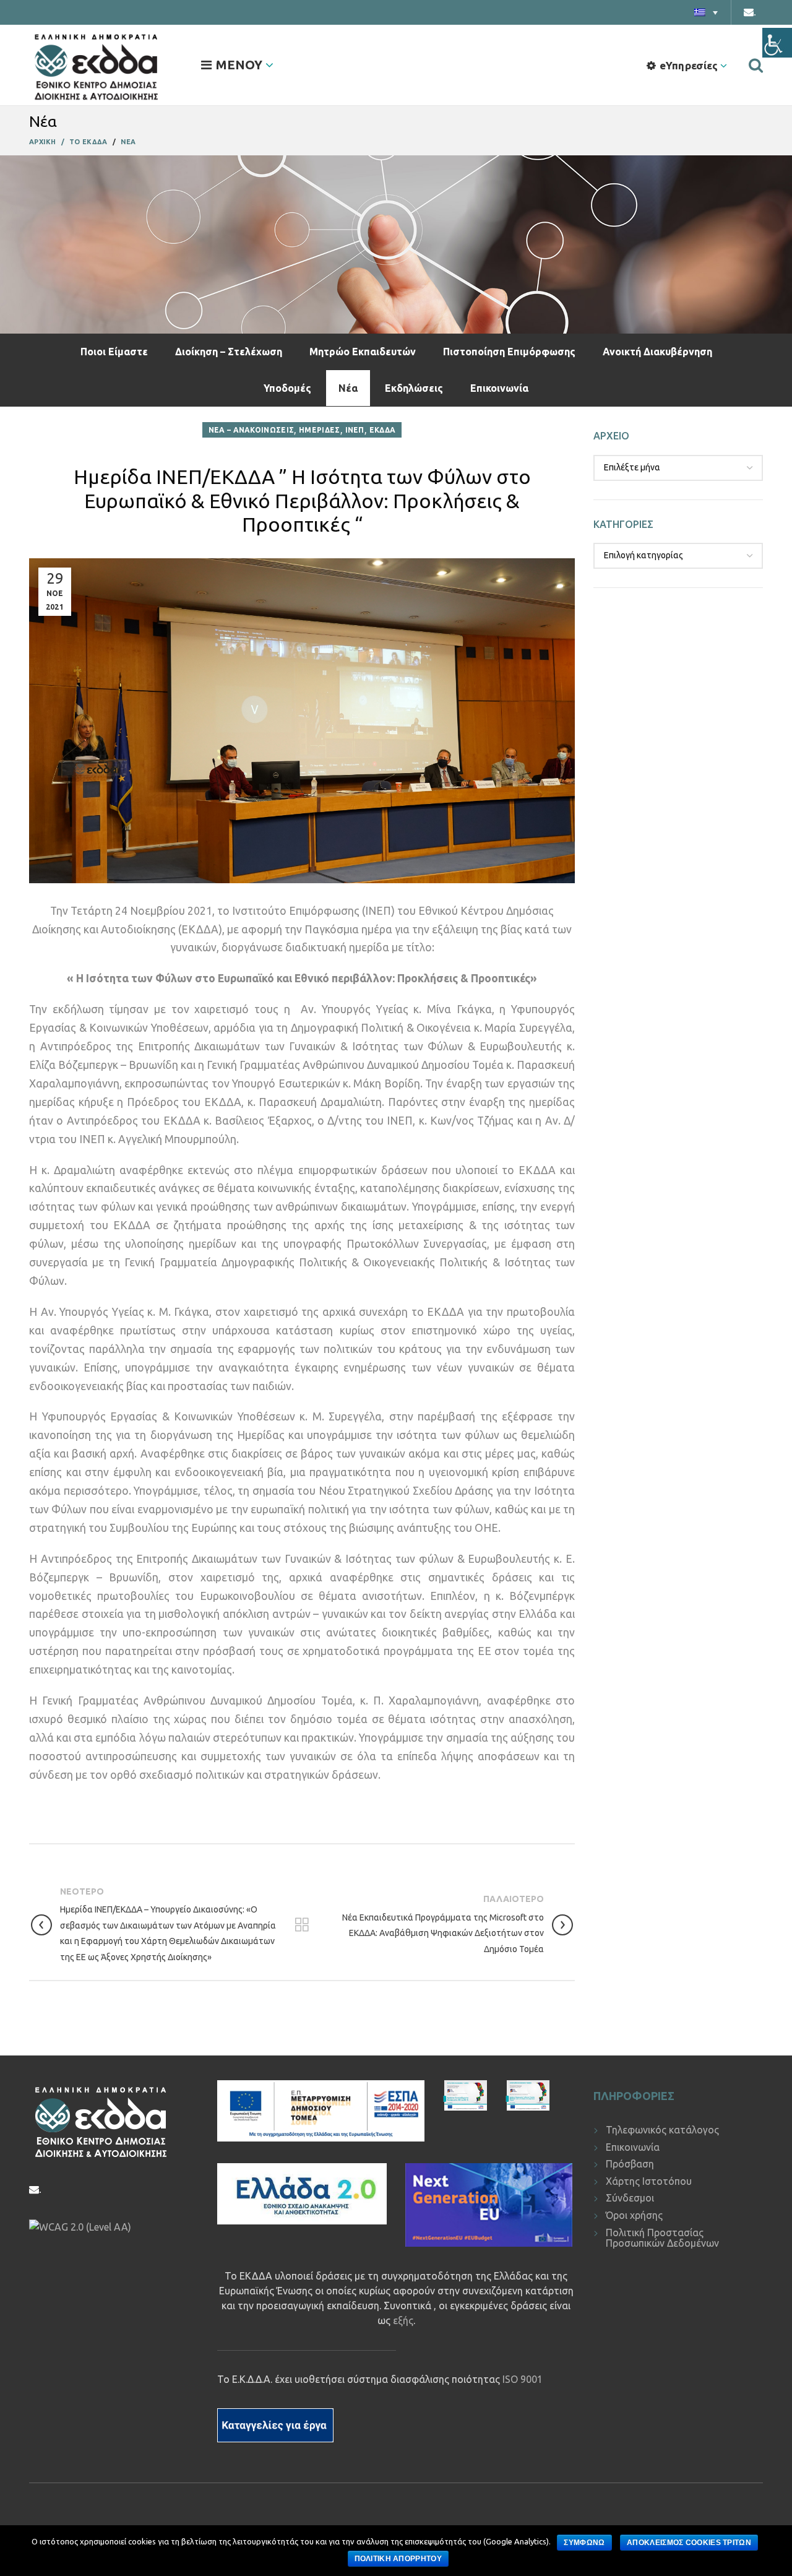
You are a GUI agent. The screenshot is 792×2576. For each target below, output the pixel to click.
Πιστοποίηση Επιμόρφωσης (509, 352)
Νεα (128, 142)
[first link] (756, 65)
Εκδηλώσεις (414, 388)
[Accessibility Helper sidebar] (777, 43)
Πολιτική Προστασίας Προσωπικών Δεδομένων (662, 2238)
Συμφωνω (584, 2543)
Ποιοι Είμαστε (114, 352)
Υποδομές (287, 388)
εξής (403, 2320)
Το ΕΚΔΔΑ (88, 142)
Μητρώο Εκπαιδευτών (363, 352)
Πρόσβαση (630, 2164)
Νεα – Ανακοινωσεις (251, 430)
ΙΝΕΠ (355, 430)
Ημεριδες (319, 430)
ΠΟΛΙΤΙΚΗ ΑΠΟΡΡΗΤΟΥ (398, 2559)
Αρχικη (43, 142)
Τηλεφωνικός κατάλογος (662, 2130)
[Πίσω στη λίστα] (302, 1925)
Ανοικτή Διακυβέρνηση (657, 352)
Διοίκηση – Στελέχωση (229, 352)
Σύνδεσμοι (630, 2198)
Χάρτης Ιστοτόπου (649, 2181)
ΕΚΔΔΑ (383, 430)
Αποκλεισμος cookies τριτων (689, 2543)
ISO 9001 (523, 2379)
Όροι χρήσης (634, 2215)
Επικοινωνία (499, 388)
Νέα (348, 388)
